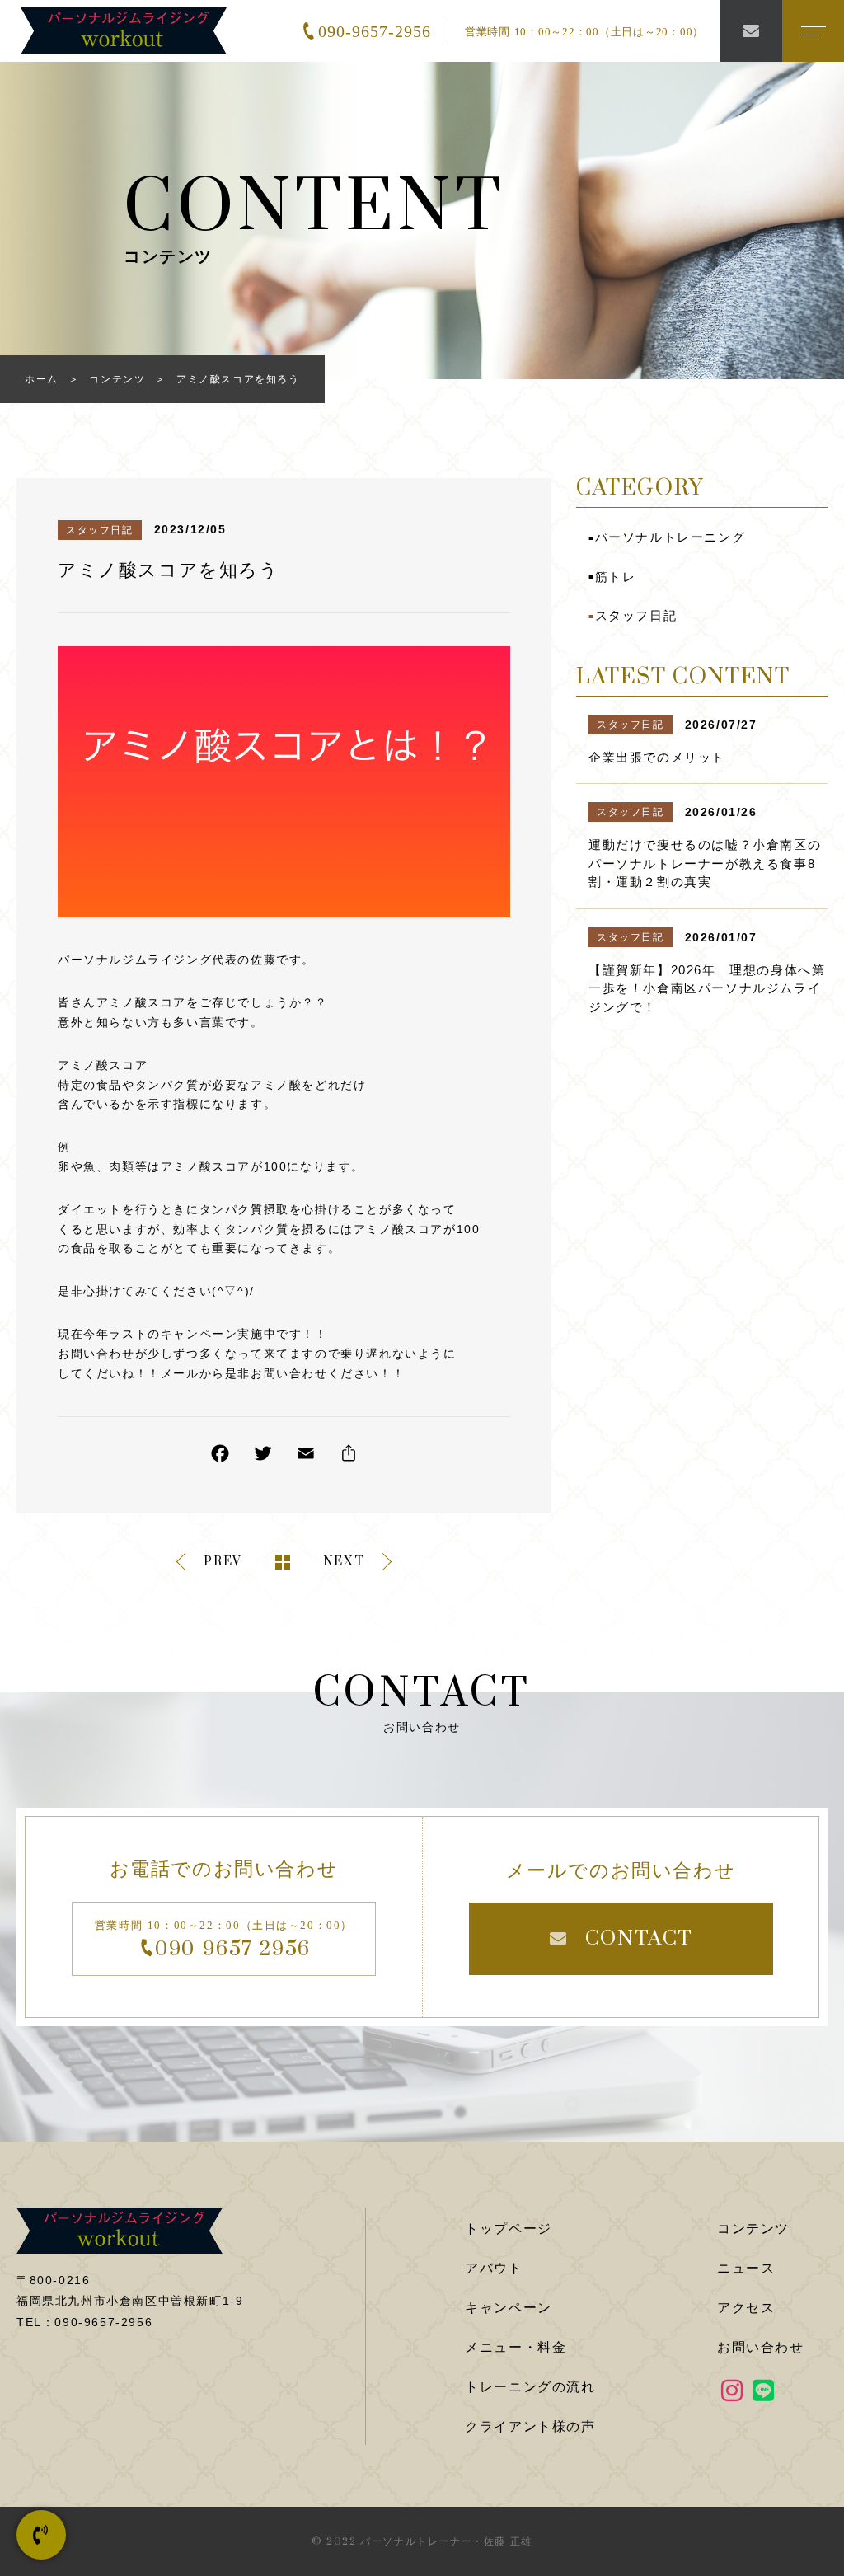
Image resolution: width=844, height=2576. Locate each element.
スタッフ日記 (100, 530)
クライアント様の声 (530, 2426)
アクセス (746, 2308)
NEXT (344, 1562)
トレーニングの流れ (530, 2387)
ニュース (746, 2268)
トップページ (509, 2229)
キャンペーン (509, 2308)
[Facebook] (220, 1457)
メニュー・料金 (516, 2347)
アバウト (494, 2268)
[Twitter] (263, 1457)
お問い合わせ (761, 2347)
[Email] (306, 1457)
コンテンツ (753, 2229)
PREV (223, 1562)
